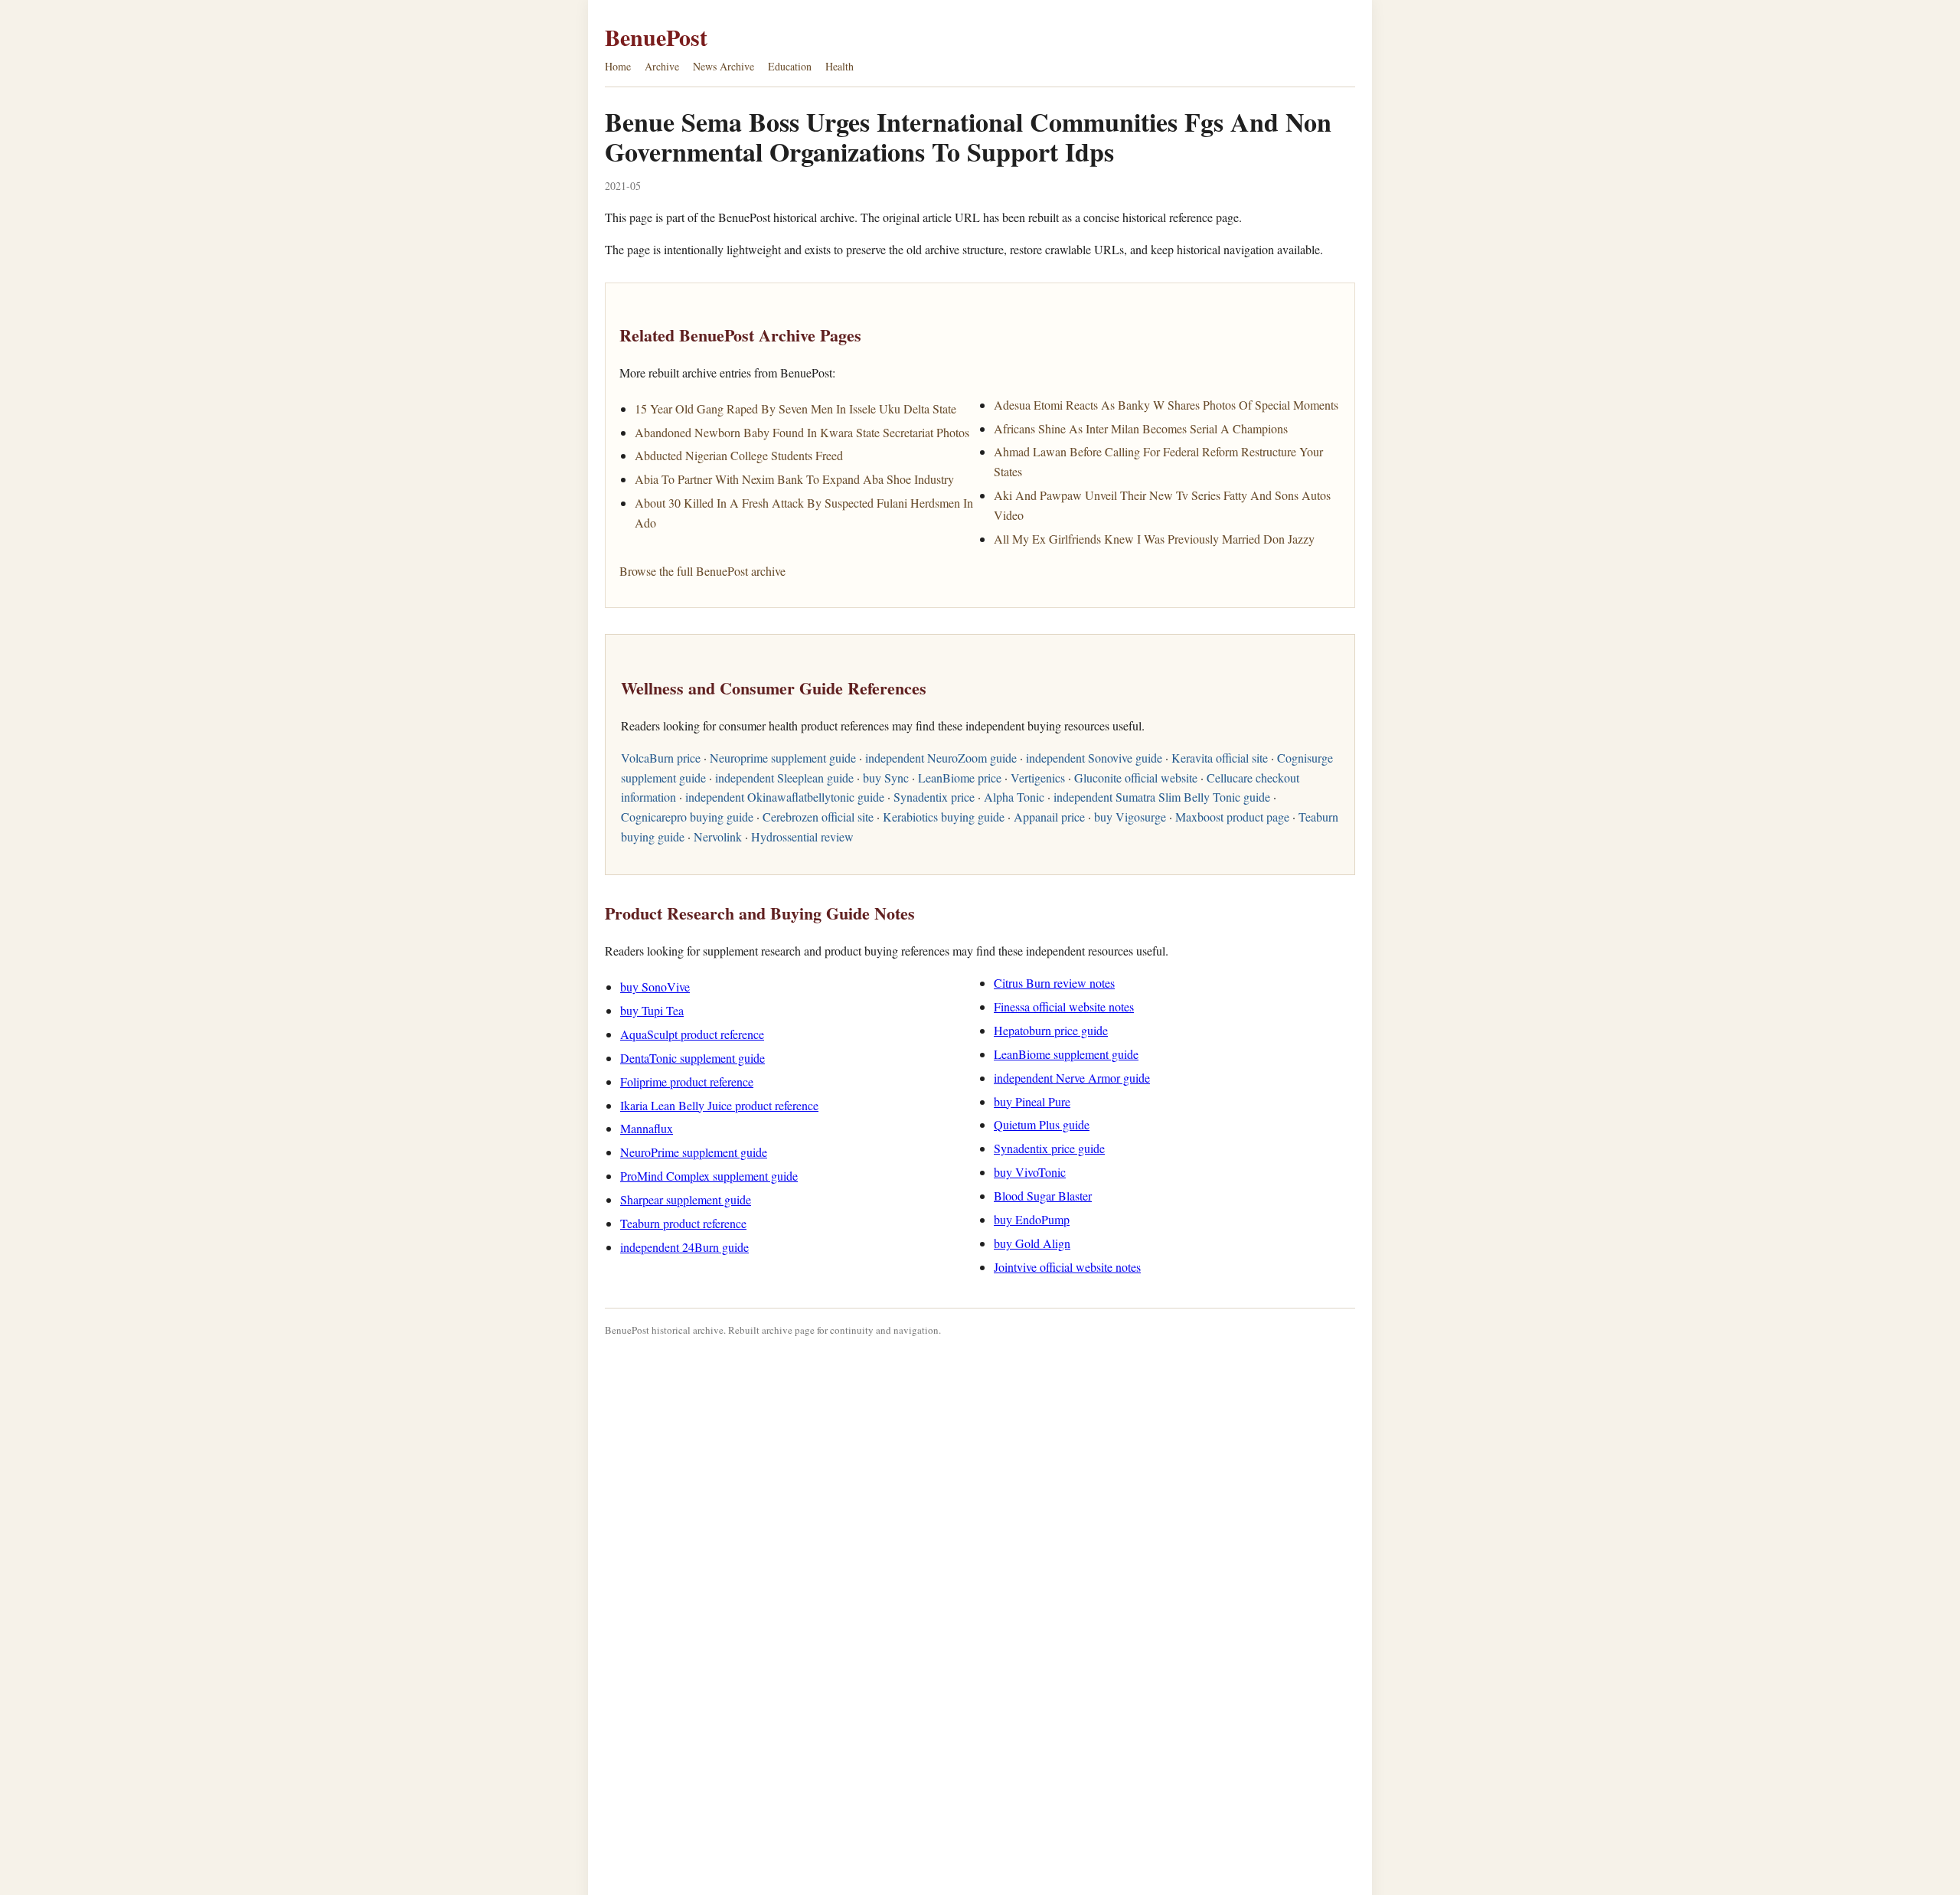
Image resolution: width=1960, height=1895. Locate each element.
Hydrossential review (802, 836)
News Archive (724, 66)
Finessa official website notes (1064, 1006)
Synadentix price (934, 797)
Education (790, 66)
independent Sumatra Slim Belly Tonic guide (1162, 797)
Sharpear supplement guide (686, 1199)
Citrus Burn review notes (1054, 983)
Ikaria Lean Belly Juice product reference (719, 1105)
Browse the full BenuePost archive (702, 571)
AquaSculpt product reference (692, 1034)
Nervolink (718, 836)
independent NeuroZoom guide (941, 758)
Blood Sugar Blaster (1043, 1196)
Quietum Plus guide (1042, 1124)
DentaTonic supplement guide (693, 1058)
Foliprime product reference (687, 1081)
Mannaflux (647, 1128)
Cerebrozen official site (818, 817)
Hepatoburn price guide (1051, 1030)
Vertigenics (1038, 778)
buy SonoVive (655, 987)
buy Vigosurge (1130, 817)
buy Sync (886, 778)
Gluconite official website (1136, 778)
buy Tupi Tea (652, 1010)
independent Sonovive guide (1094, 758)
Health (840, 66)
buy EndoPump (1032, 1219)
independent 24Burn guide (684, 1247)
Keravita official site (1220, 758)
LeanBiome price (960, 778)
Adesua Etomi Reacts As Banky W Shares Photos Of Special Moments (1166, 405)
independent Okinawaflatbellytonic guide (785, 797)
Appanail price (1049, 817)
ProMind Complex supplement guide (709, 1176)
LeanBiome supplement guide (1066, 1054)
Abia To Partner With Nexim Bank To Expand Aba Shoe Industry (794, 479)
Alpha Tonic (1014, 797)
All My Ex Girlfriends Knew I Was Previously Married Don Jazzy (1154, 539)
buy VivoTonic (1030, 1172)
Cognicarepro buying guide (687, 817)
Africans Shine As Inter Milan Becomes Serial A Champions (1141, 428)
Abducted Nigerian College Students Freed (739, 455)
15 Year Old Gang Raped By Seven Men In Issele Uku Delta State (795, 408)
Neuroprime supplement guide (783, 758)
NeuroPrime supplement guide (694, 1152)
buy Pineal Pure (1032, 1101)
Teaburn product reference (683, 1223)
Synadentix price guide (1049, 1148)
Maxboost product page (1232, 817)
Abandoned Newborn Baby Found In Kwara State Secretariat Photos (802, 432)
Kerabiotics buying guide (944, 817)
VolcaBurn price (661, 758)
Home (618, 66)
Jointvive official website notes (1067, 1267)
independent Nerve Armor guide (1072, 1078)
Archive (662, 66)
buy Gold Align (1032, 1243)
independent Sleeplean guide (784, 778)
